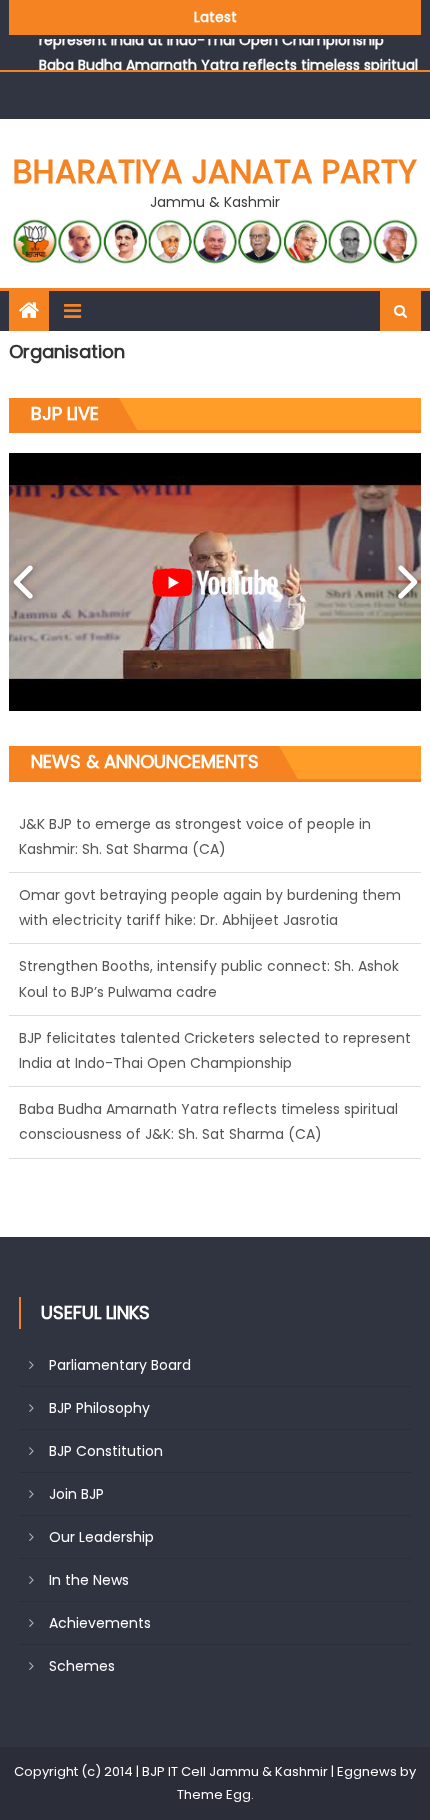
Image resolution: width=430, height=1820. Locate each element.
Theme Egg (214, 1794)
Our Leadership (101, 1537)
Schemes (82, 1666)
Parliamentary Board (120, 1365)
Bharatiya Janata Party (215, 171)
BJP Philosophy (99, 1408)
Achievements (100, 1623)
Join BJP (76, 1494)
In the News (89, 1580)
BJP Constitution (106, 1451)
